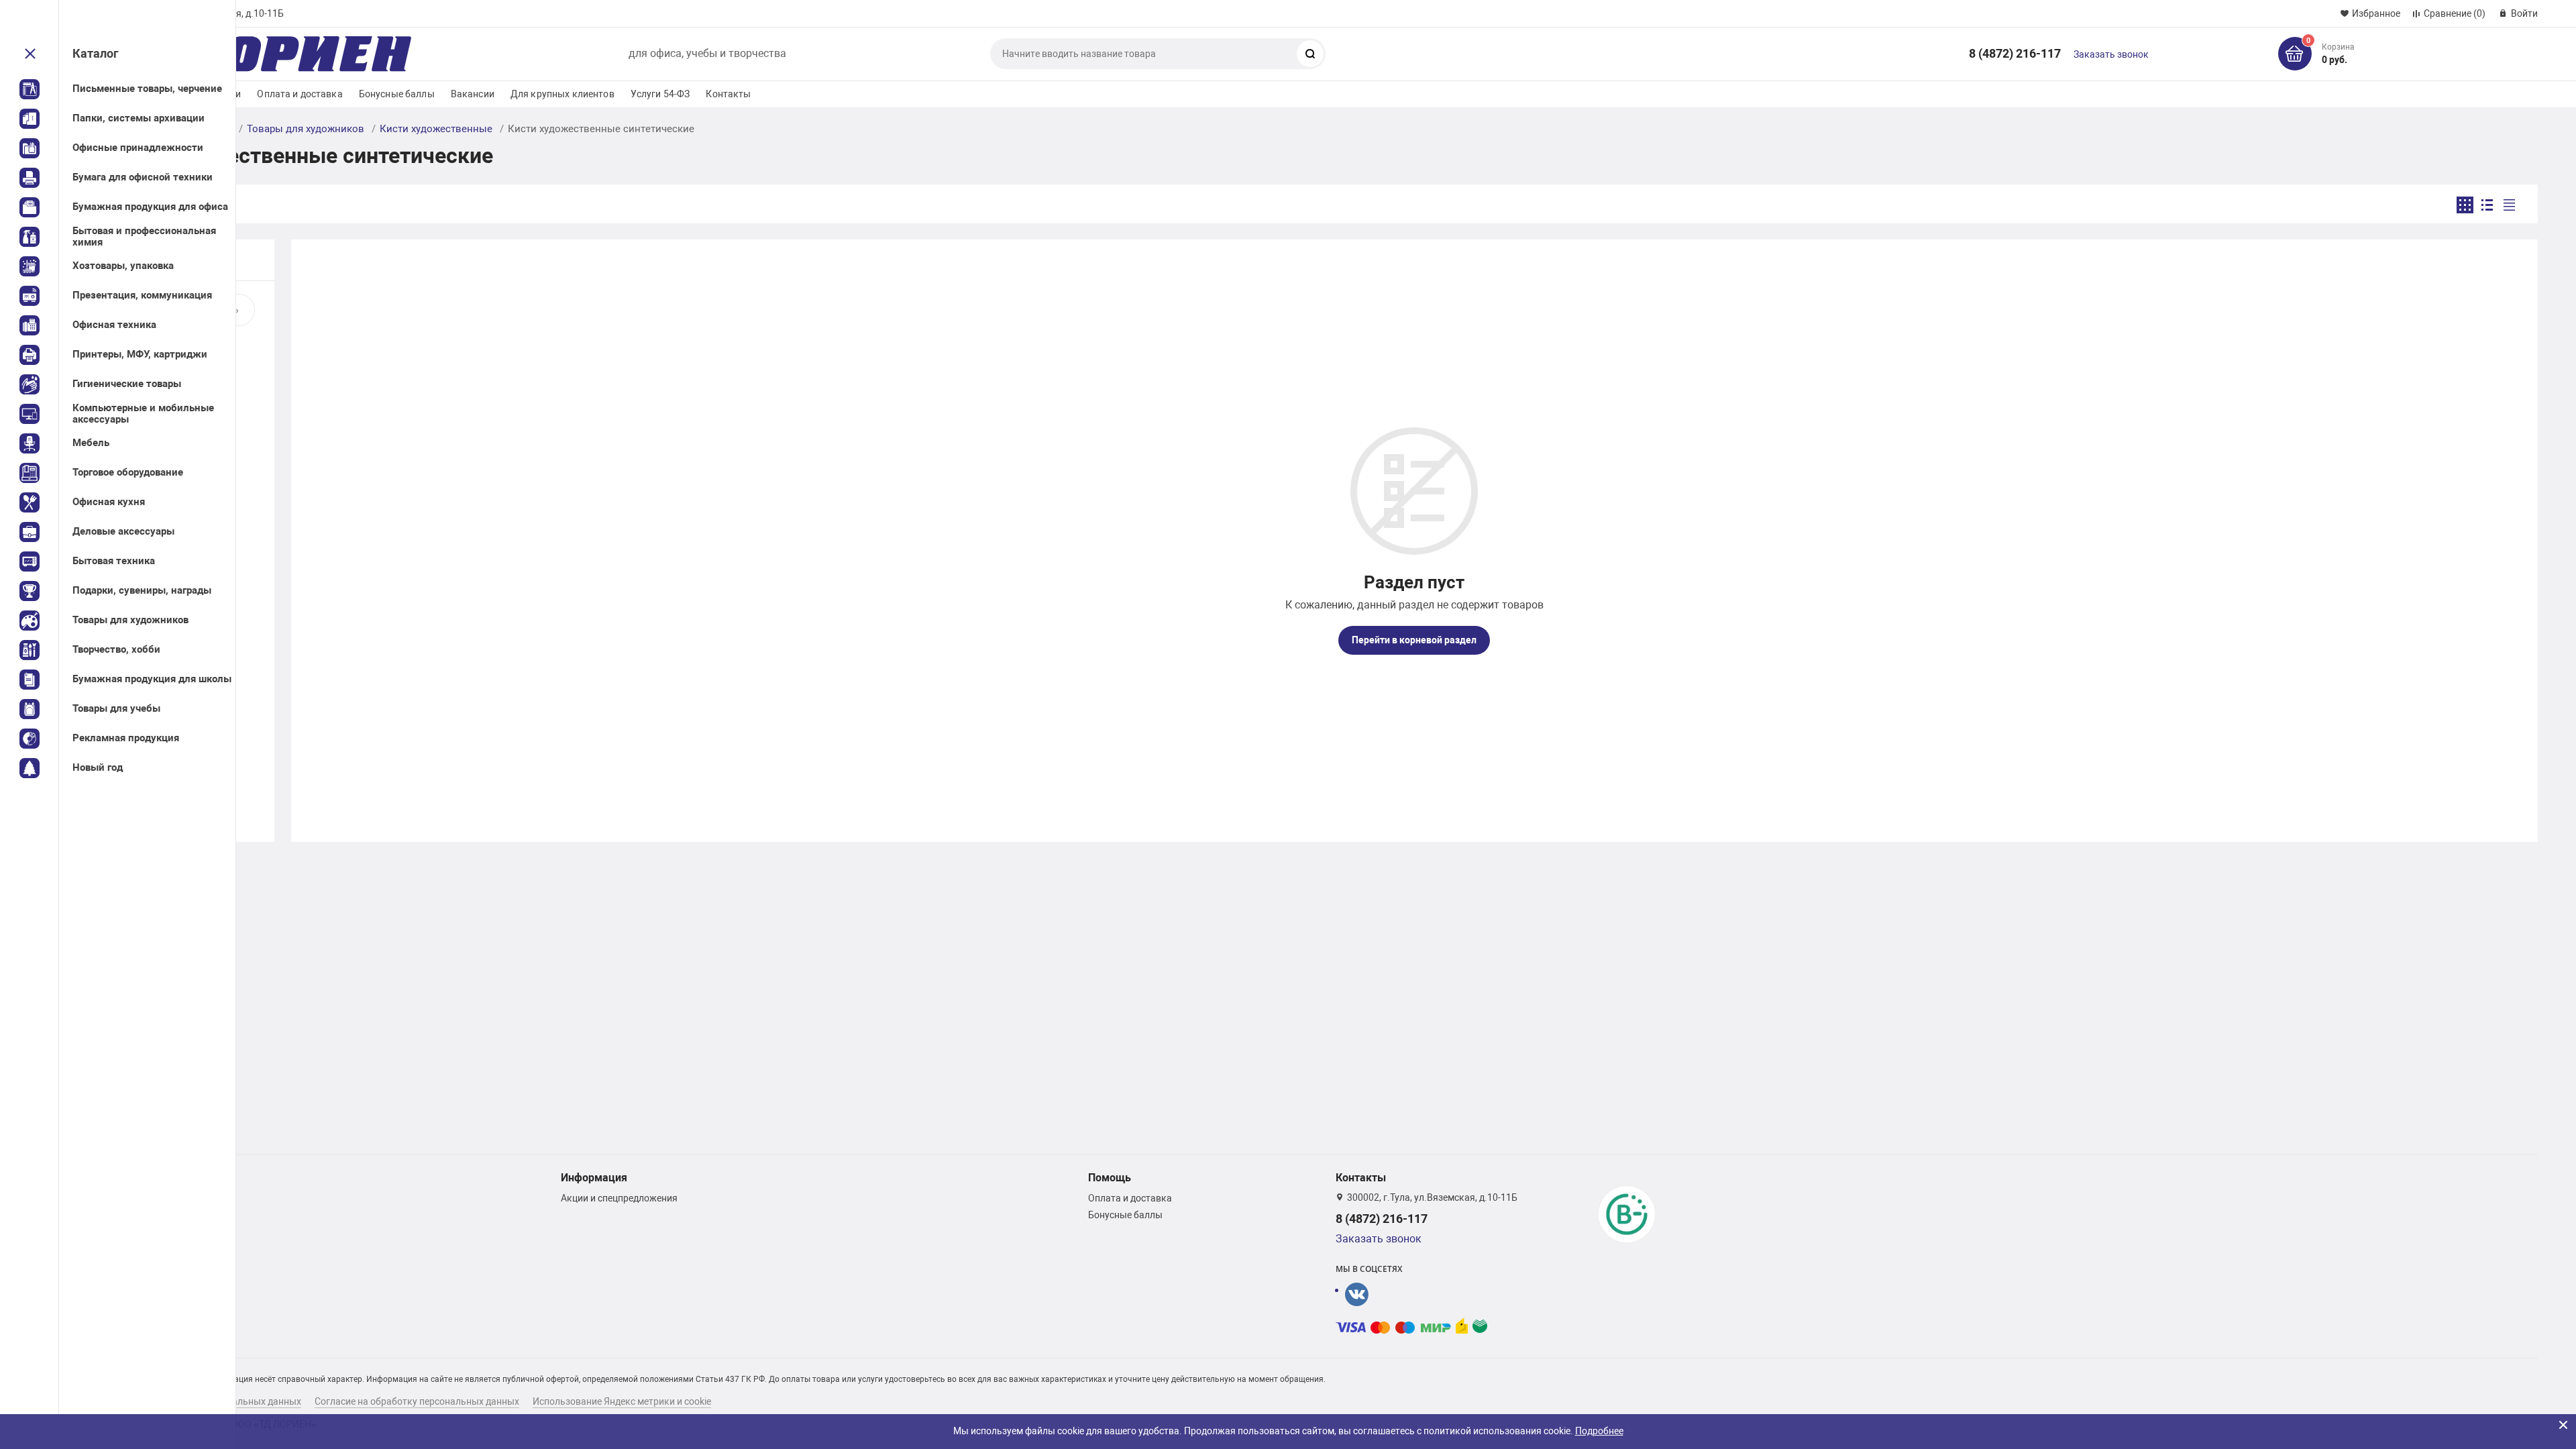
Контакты (728, 94)
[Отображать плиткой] (2465, 205)
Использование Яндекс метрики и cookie (622, 1401)
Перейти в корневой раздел (1414, 640)
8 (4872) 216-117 (2015, 53)
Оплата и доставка (300, 94)
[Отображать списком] (2487, 205)
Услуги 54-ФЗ (660, 94)
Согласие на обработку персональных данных (417, 1401)
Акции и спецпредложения (619, 1198)
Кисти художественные (436, 129)
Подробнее (1599, 1431)
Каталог (96, 53)
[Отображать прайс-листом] (2509, 205)
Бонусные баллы (397, 94)
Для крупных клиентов (562, 94)
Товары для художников (306, 129)
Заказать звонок (2111, 54)
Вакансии (473, 94)
